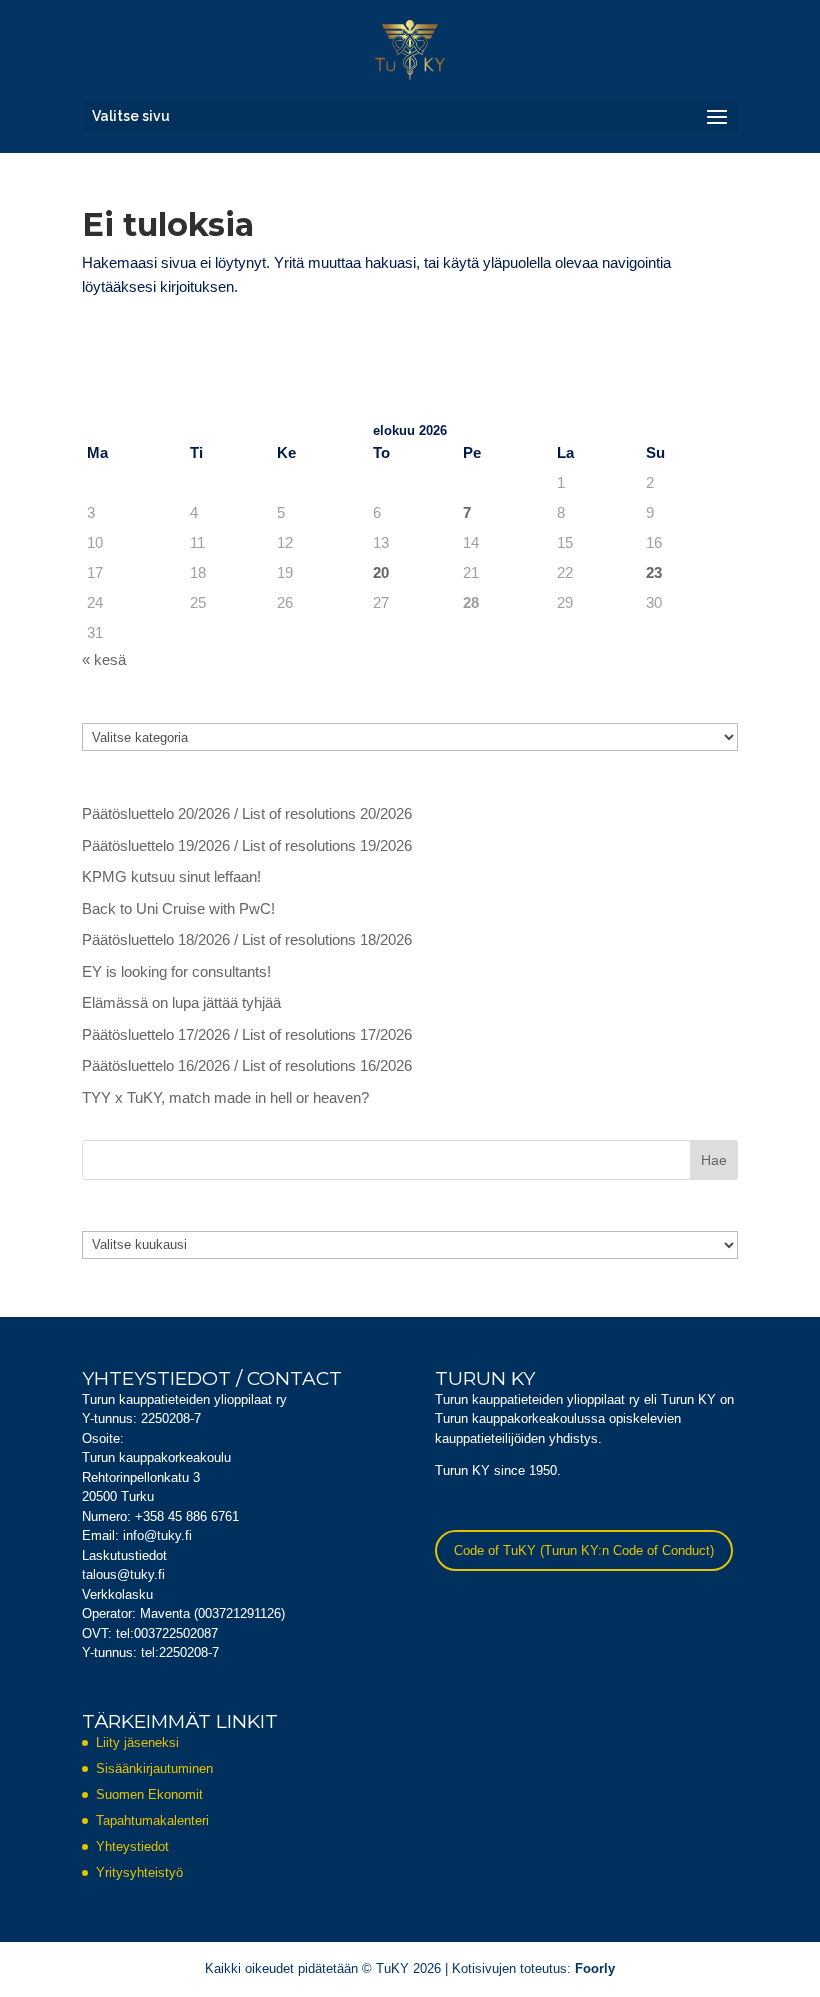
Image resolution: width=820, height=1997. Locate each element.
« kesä (104, 659)
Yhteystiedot (132, 1846)
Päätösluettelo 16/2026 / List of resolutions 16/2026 (247, 1065)
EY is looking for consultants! (176, 971)
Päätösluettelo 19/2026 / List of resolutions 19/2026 (247, 845)
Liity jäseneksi (137, 1742)
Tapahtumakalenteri (152, 1820)
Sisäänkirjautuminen (154, 1768)
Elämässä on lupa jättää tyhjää (181, 1002)
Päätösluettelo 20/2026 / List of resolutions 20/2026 (247, 813)
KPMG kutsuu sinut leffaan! (171, 876)
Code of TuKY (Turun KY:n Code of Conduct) (584, 1550)
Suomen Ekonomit (149, 1794)
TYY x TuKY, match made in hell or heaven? (225, 1097)
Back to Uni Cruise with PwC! (178, 908)
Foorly (595, 1968)
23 (654, 572)
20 (381, 572)
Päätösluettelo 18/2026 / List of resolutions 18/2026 (247, 939)
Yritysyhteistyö (139, 1872)
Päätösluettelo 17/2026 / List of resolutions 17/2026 (247, 1034)
